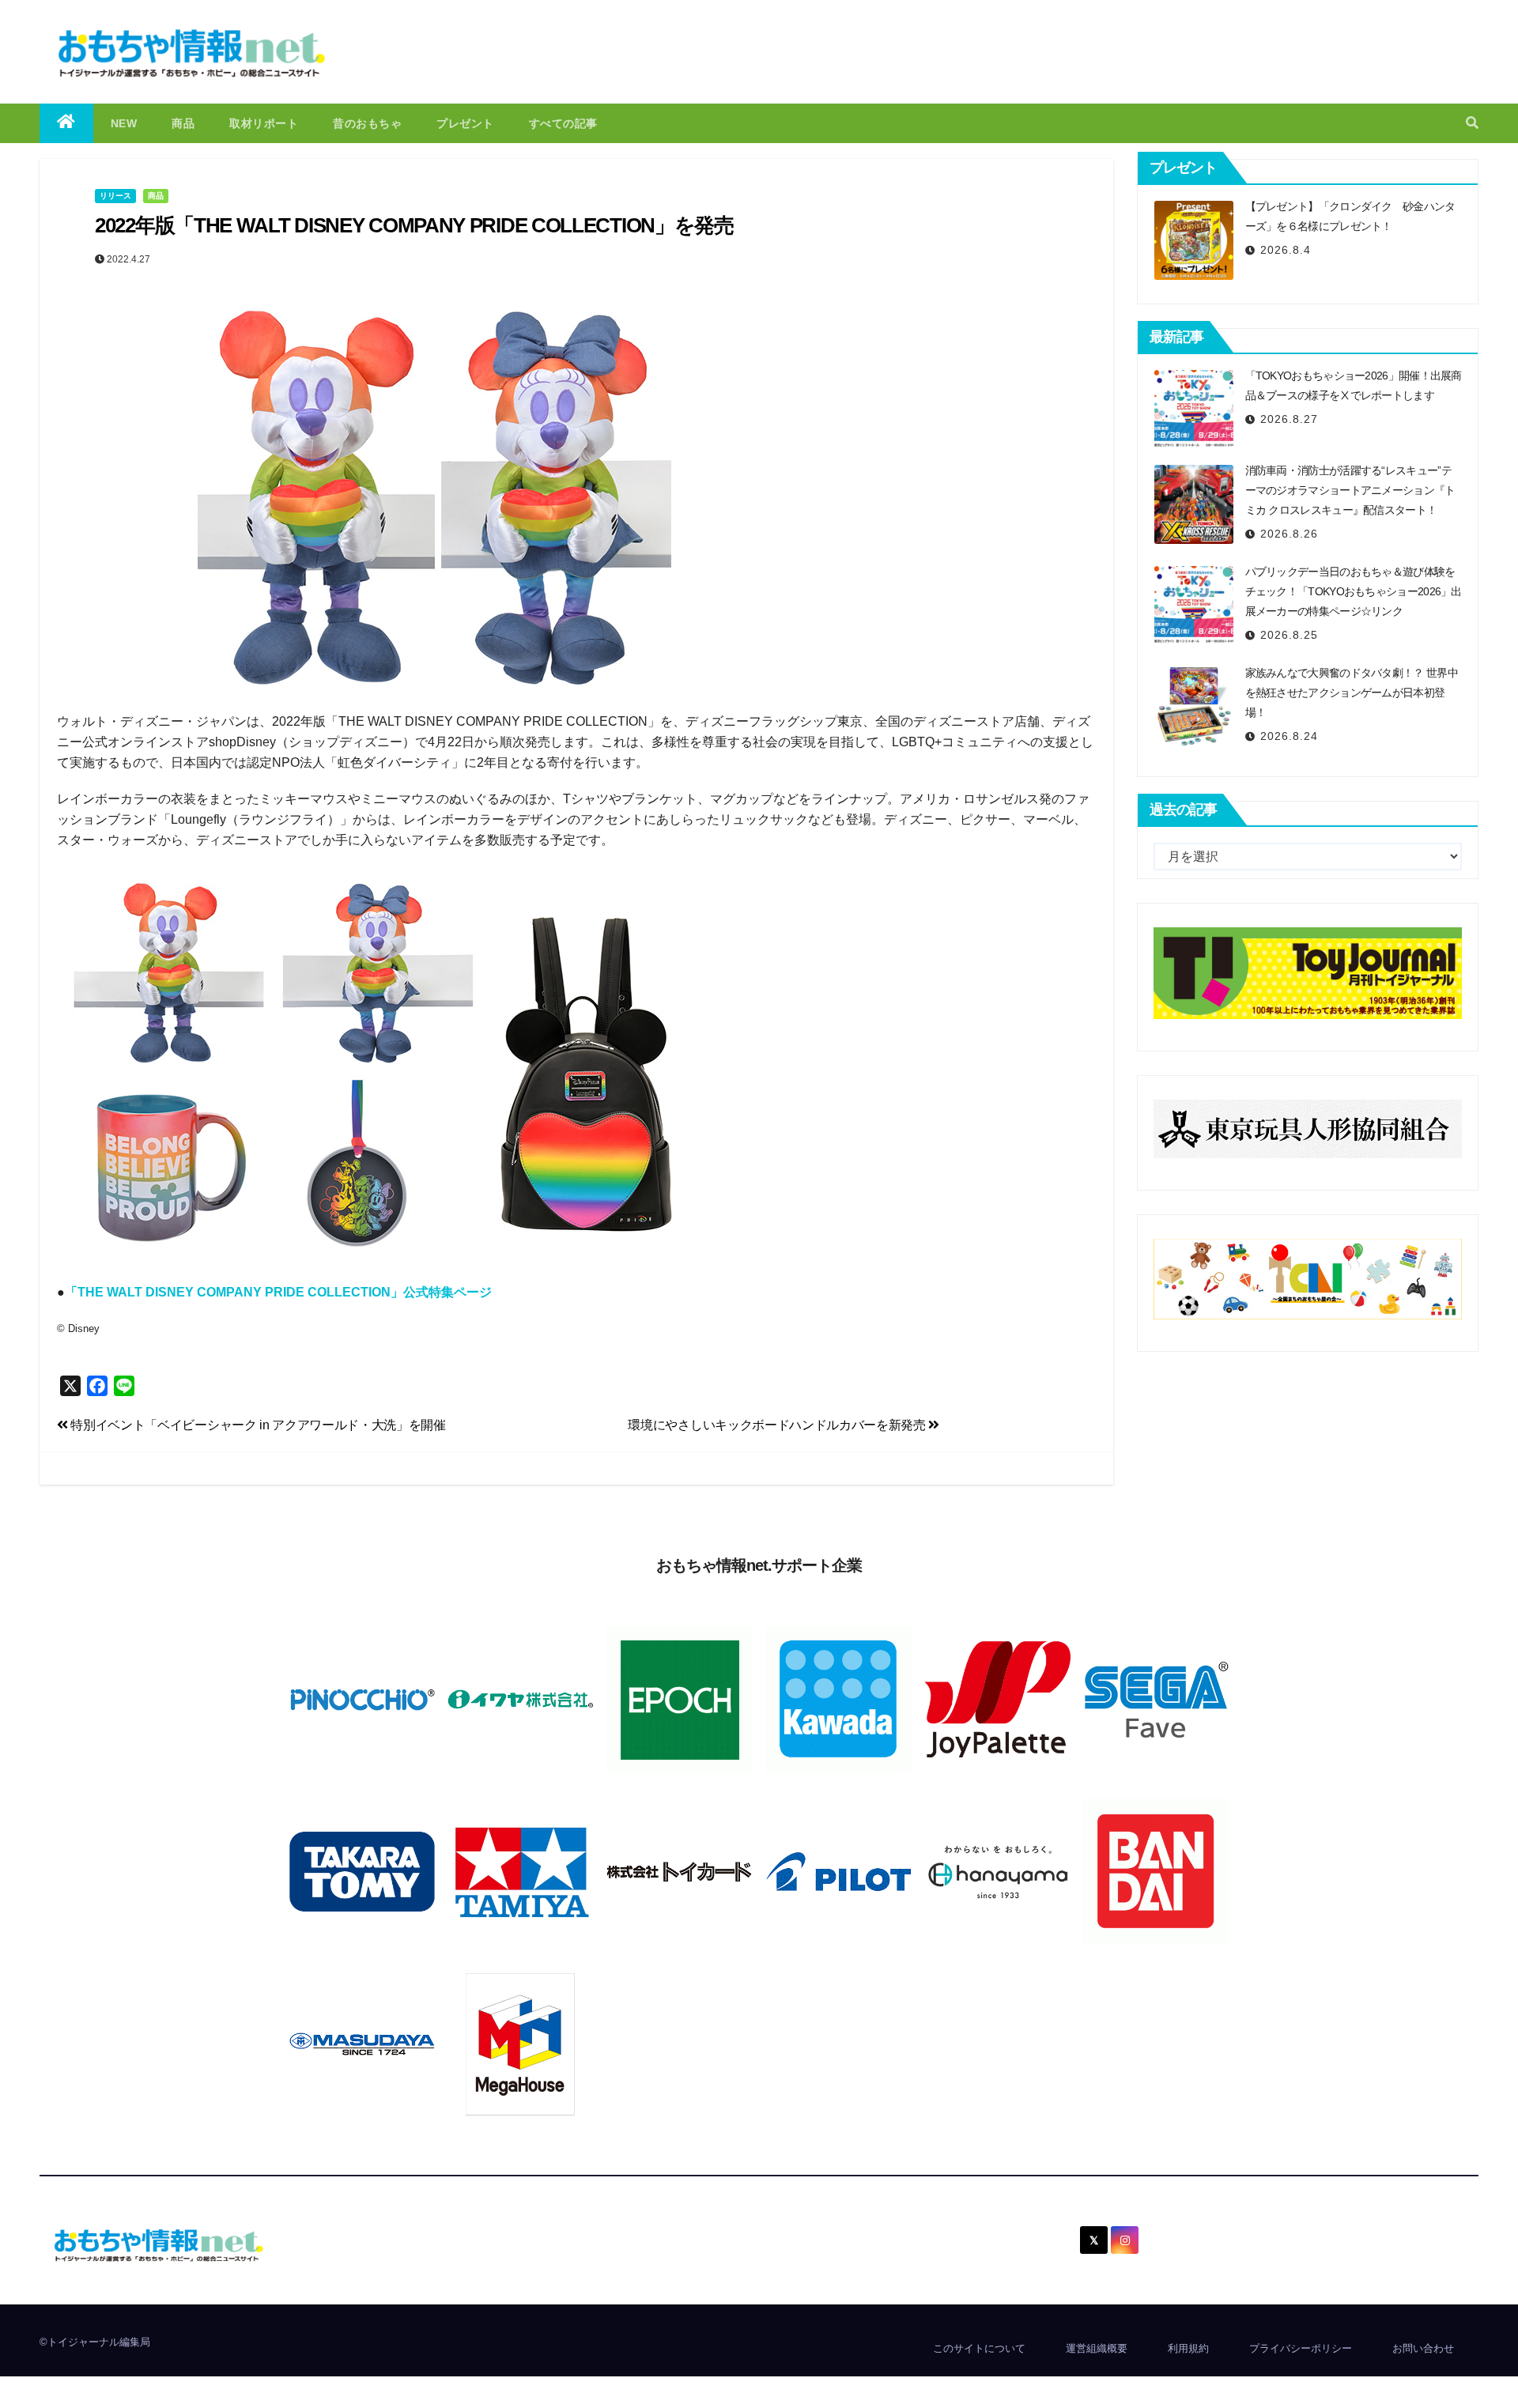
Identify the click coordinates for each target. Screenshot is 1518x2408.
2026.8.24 (1289, 736)
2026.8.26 (1289, 534)
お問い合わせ (1423, 2348)
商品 (183, 123)
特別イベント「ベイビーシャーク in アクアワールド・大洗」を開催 (257, 1425)
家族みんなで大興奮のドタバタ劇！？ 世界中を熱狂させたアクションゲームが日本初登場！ (1352, 693)
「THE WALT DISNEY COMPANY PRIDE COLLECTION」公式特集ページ (278, 1292)
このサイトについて (979, 2348)
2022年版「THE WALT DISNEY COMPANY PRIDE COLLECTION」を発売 (414, 225)
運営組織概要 (1097, 2348)
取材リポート (264, 123)
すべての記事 (563, 123)
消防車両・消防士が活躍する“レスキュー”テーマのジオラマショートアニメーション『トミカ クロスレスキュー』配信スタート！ (1350, 490)
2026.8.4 (1286, 250)
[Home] (66, 123)
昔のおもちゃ (367, 123)
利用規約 (1188, 2348)
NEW (124, 123)
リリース (115, 196)
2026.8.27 (1289, 419)
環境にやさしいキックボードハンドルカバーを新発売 (778, 1425)
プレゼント (465, 123)
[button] (1472, 123)
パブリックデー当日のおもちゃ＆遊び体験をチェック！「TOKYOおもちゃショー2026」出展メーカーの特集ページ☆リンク (1354, 591)
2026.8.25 (1289, 635)
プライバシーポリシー (1301, 2348)
